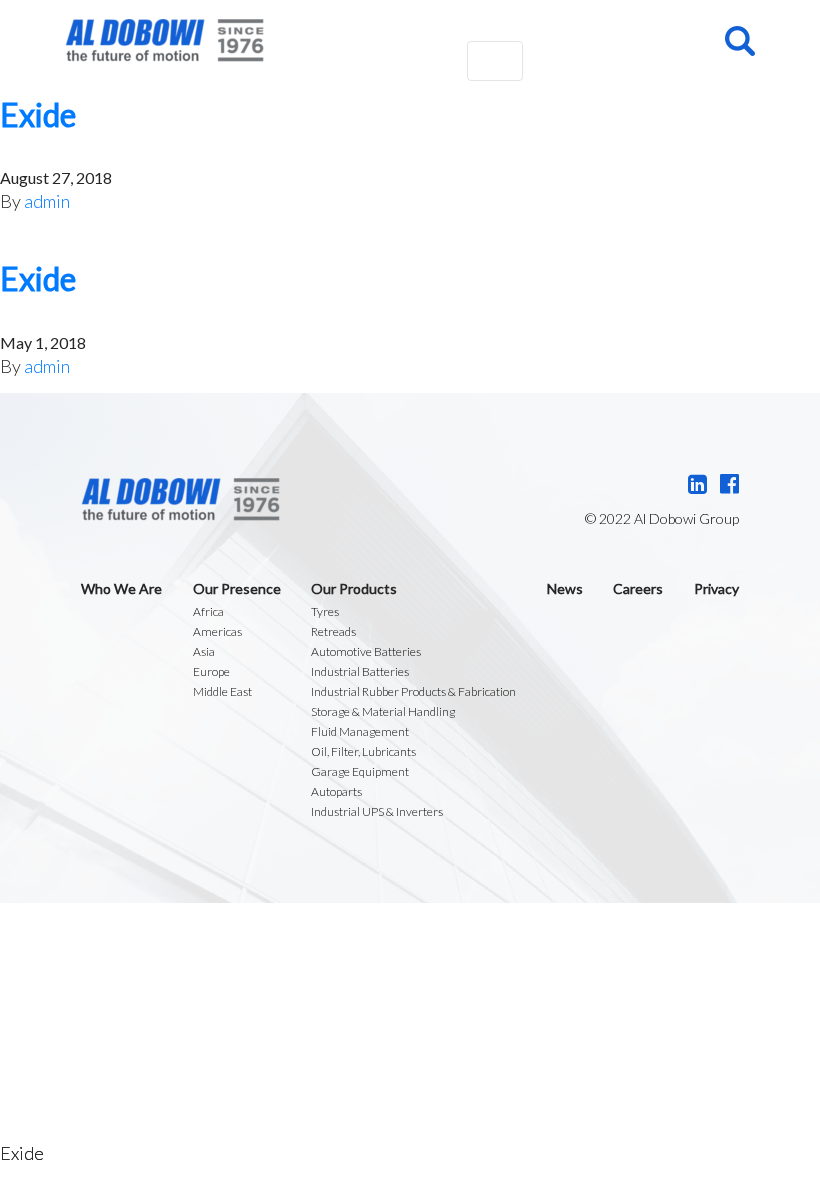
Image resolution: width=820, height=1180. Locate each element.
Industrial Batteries (360, 671)
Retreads (333, 631)
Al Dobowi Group (164, 40)
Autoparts (336, 791)
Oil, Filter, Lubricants (363, 751)
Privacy (716, 588)
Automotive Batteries (366, 651)
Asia (204, 651)
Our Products (354, 588)
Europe (211, 671)
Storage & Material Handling (383, 711)
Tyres (325, 611)
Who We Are (121, 588)
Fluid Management (360, 731)
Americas (217, 631)
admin (47, 201)
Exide (38, 114)
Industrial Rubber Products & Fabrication (413, 691)
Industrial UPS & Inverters (377, 811)
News (565, 588)
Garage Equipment (360, 771)
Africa (208, 611)
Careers (638, 588)
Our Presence (237, 588)
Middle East (222, 691)
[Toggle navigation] (495, 61)
